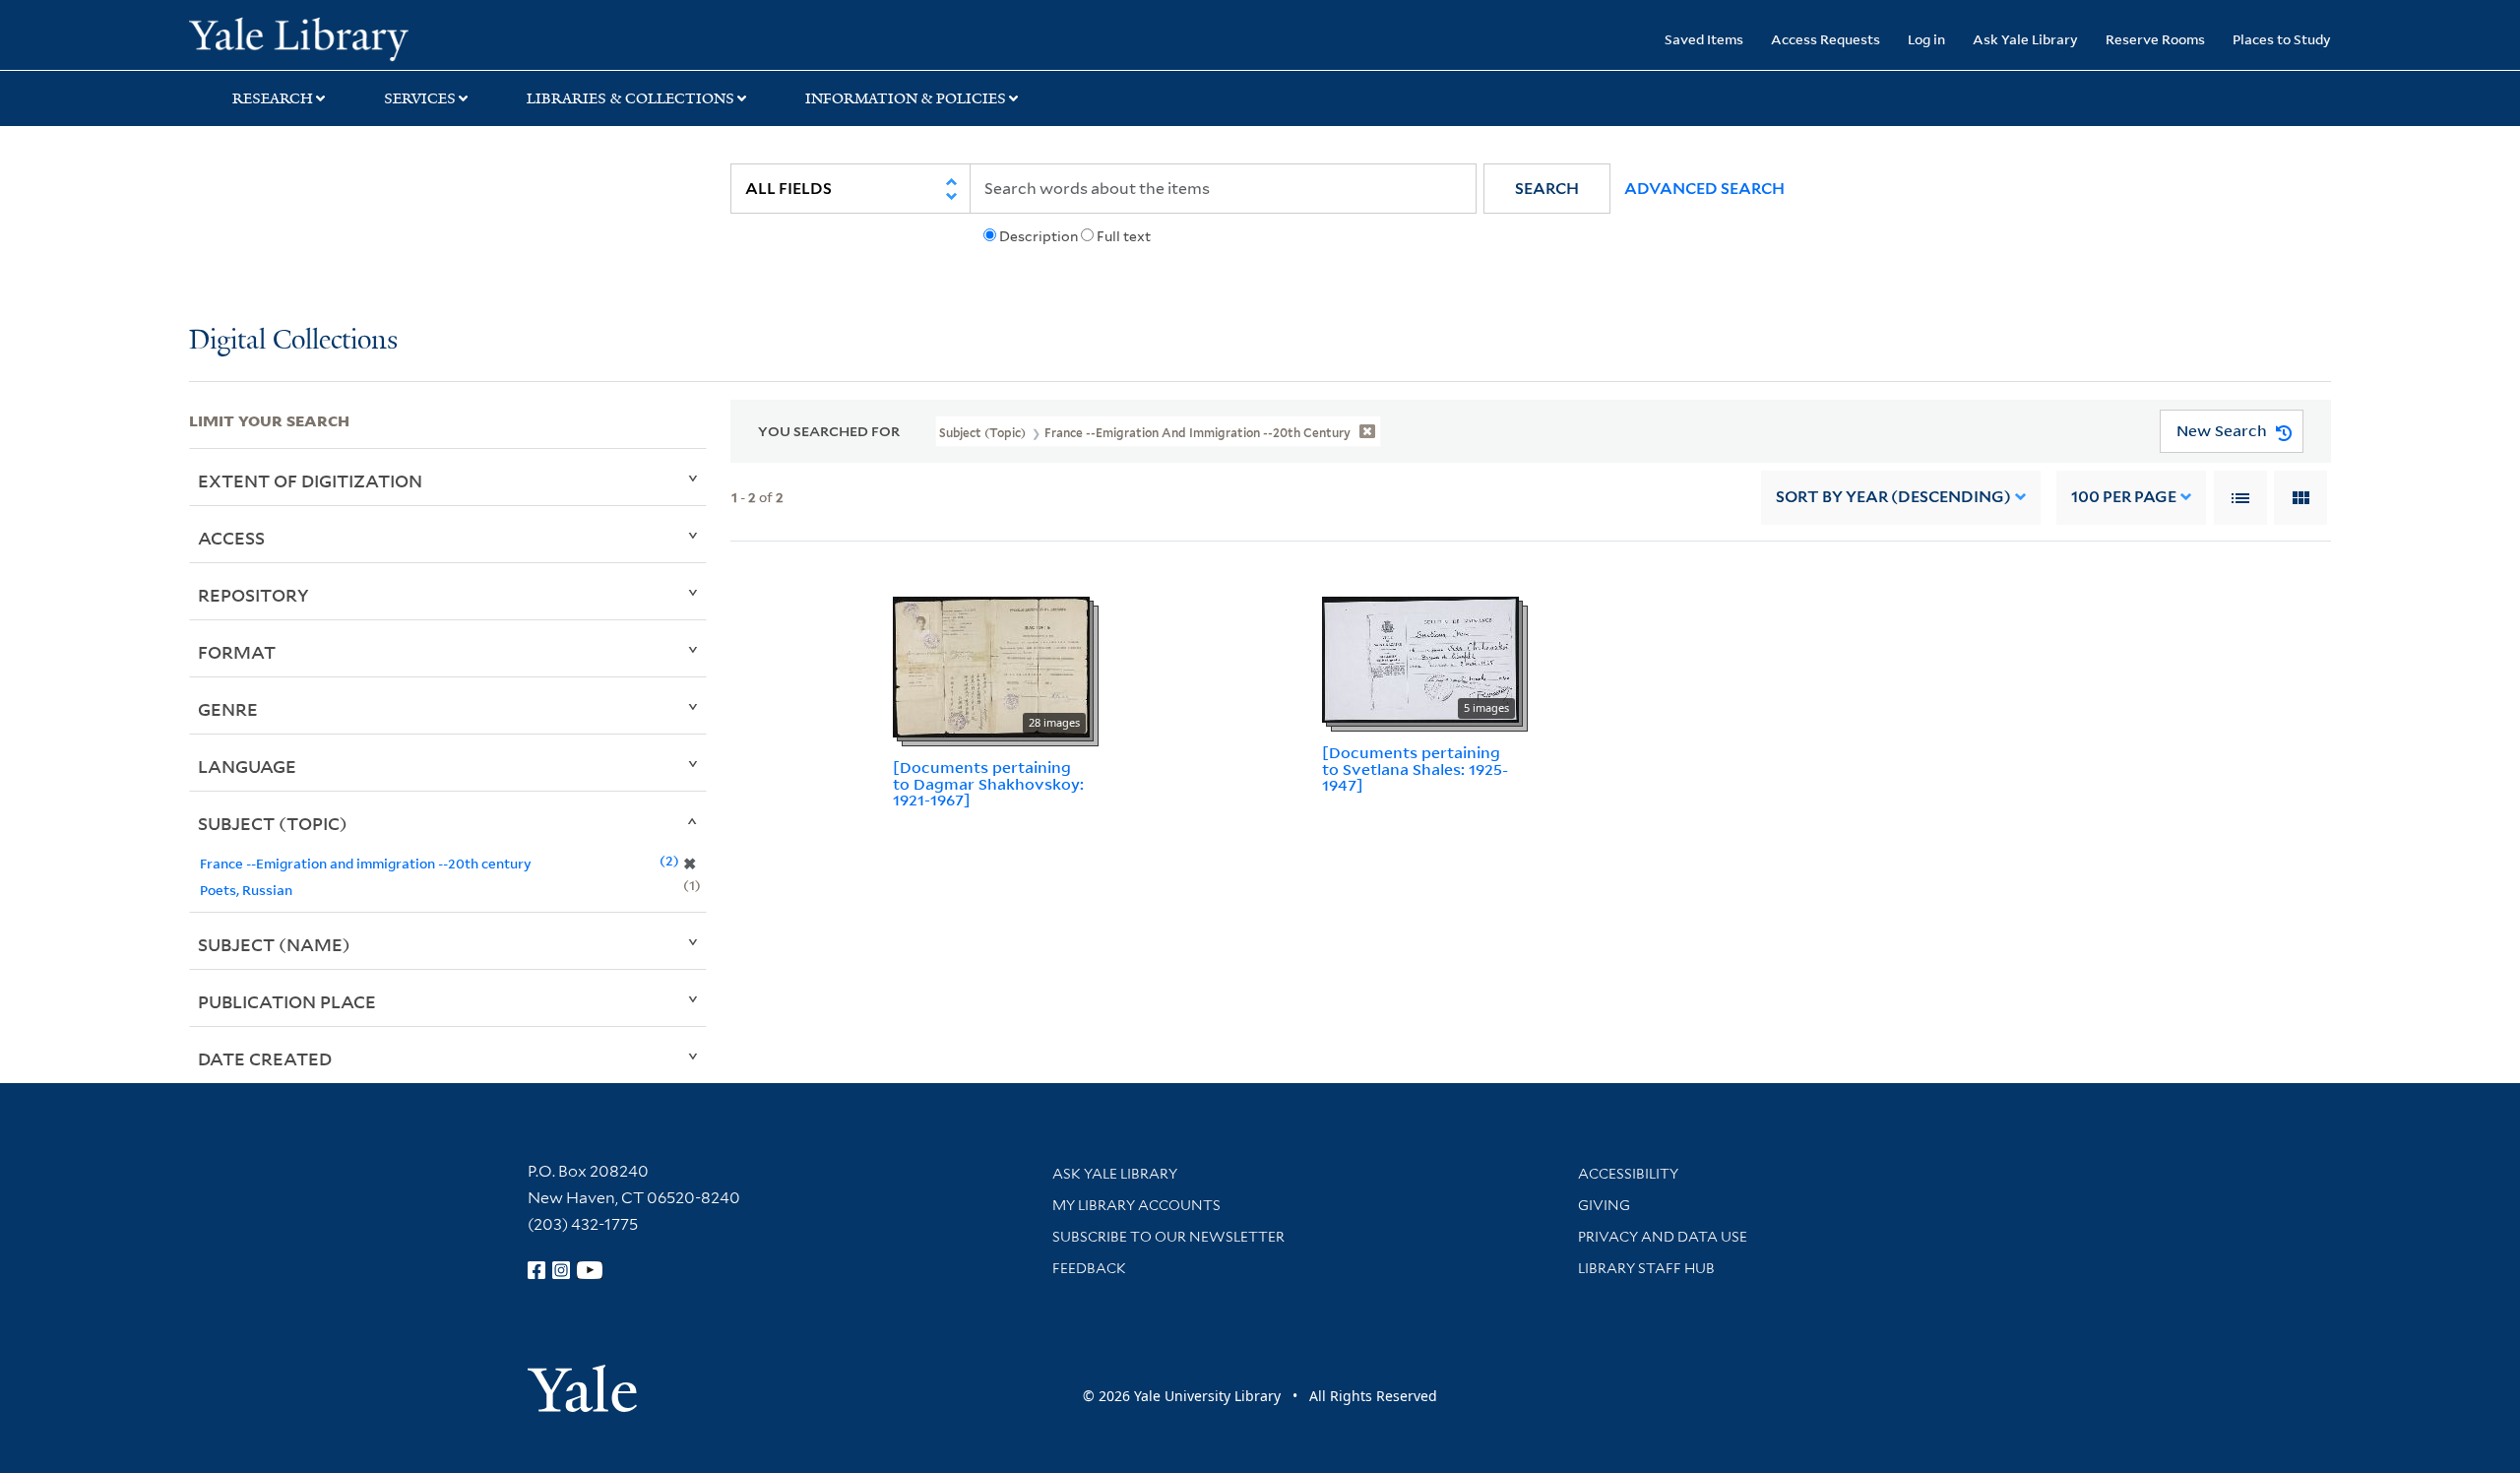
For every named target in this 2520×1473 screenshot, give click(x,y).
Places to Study (2282, 39)
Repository (253, 595)
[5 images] (1420, 658)
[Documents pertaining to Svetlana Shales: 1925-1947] (1415, 769)
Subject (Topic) (273, 823)
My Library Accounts (1136, 1205)
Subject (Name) (274, 944)
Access (231, 538)
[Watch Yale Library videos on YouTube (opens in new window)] (590, 1270)
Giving (1604, 1205)
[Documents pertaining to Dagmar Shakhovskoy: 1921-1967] (988, 784)
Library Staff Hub (1646, 1268)
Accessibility (1628, 1174)
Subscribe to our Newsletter (1168, 1237)
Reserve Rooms (2155, 39)
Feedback (1089, 1268)
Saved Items (1704, 39)
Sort (1893, 497)
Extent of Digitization (310, 480)
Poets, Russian (246, 890)
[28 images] (991, 666)
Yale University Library (349, 37)
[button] (1547, 189)
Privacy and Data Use (1663, 1237)
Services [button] (420, 98)
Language (247, 766)
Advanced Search (1704, 189)
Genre (228, 709)
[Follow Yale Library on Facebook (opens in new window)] (536, 1270)
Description (1039, 236)
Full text (1124, 236)
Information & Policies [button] (906, 98)
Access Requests (1826, 39)
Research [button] (273, 98)
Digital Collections (293, 341)
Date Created (265, 1058)
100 (2124, 497)
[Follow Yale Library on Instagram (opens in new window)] (561, 1270)
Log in (1926, 39)
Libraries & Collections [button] (630, 98)
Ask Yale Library (2025, 39)
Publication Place (287, 1001)
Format (237, 652)
